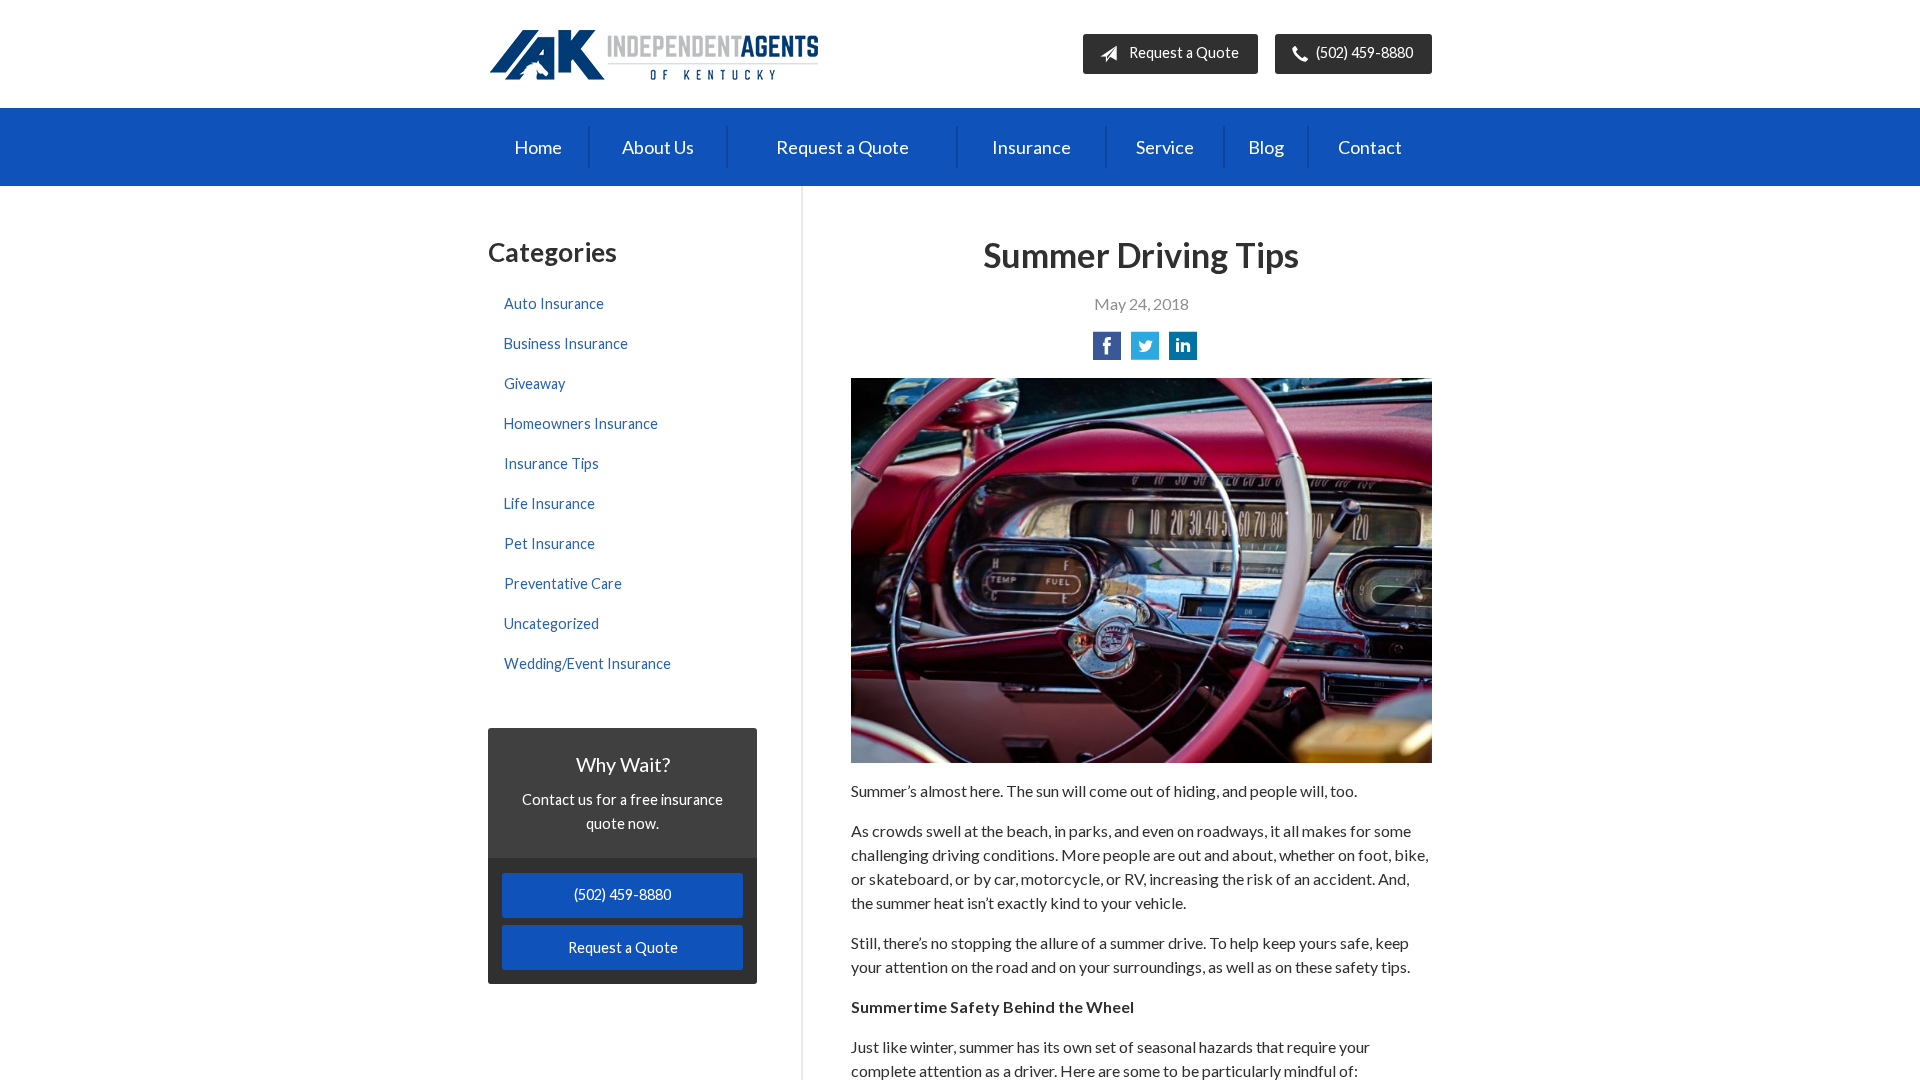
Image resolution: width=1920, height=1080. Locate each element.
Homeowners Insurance (581, 423)
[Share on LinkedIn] (1183, 351)
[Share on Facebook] (1107, 351)
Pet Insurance (549, 543)
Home (538, 147)
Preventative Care (563, 583)
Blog (1266, 147)
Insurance (1031, 147)
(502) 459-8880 (1364, 52)
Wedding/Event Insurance (587, 663)
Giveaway (534, 383)
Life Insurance (549, 503)
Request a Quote (1184, 52)
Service (1165, 147)
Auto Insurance (554, 303)
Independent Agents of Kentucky (654, 54)
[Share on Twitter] (1145, 351)
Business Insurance (566, 343)
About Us (658, 147)
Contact (1370, 147)
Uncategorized (551, 623)
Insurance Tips (551, 463)
